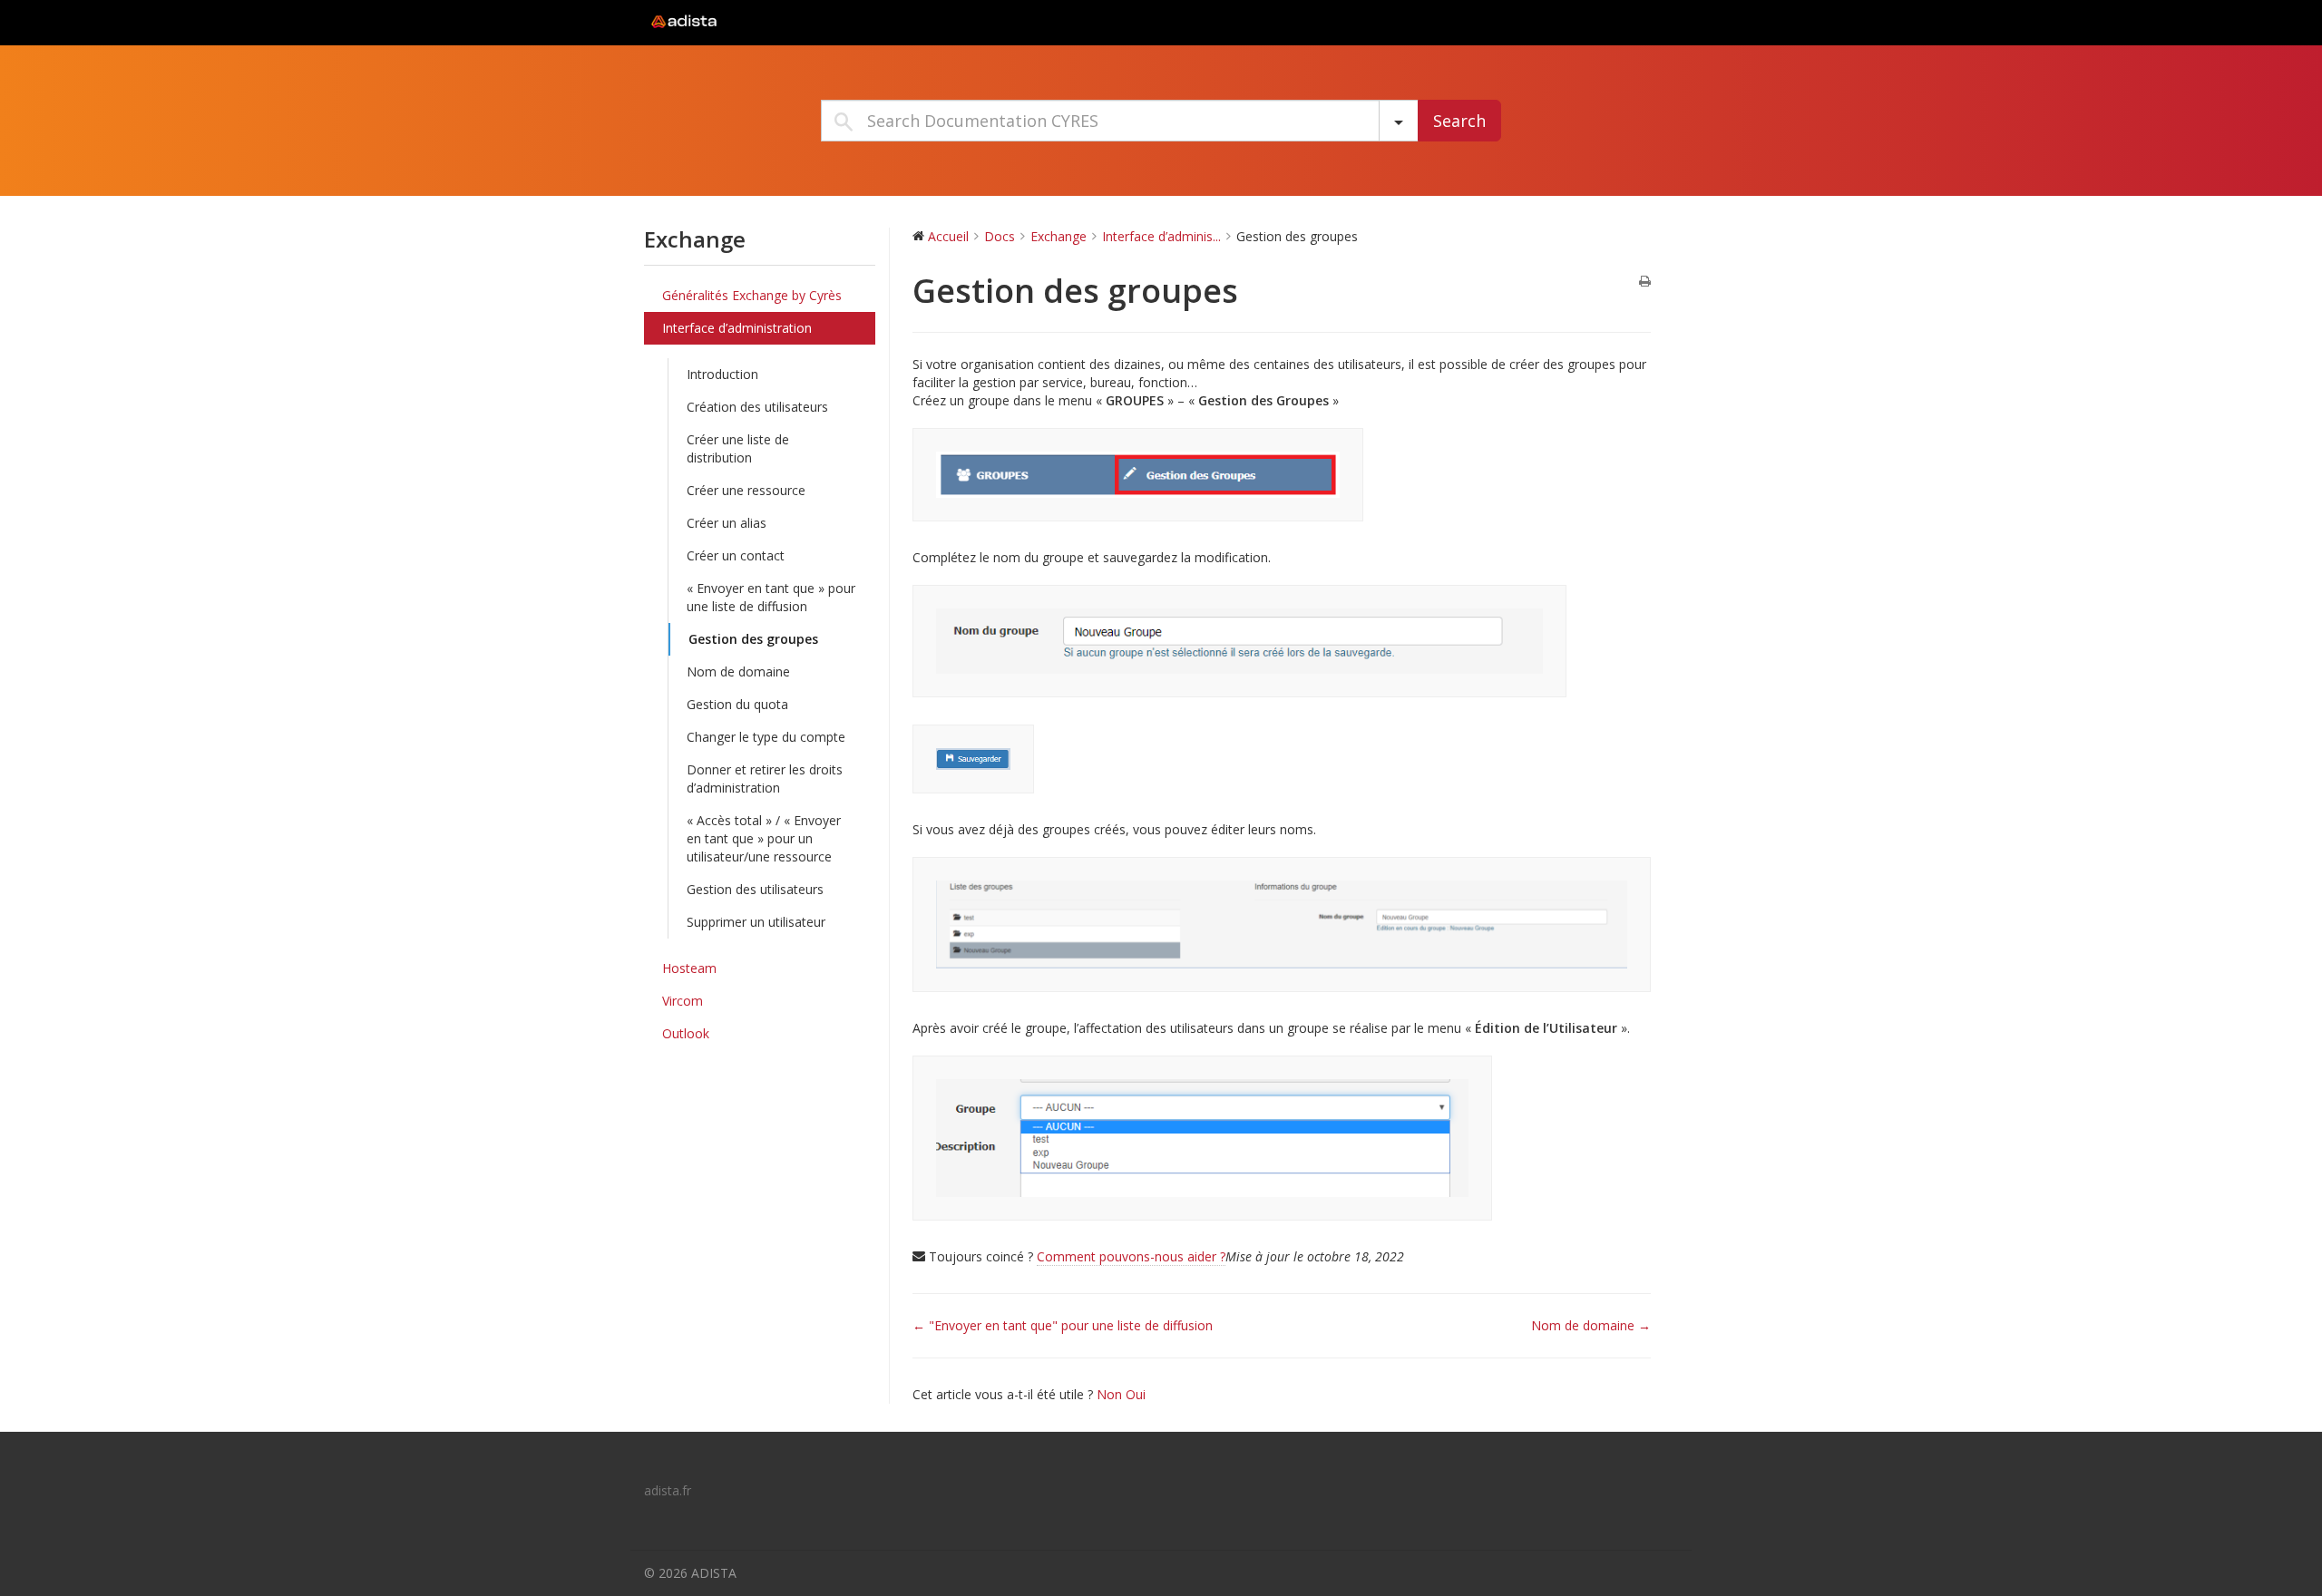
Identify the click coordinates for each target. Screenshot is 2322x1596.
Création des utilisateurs (757, 407)
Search (1459, 121)
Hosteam (689, 968)
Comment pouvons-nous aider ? (1131, 1256)
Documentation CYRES (757, 22)
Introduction (722, 374)
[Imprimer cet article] (1645, 282)
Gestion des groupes (753, 639)
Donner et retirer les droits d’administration (765, 779)
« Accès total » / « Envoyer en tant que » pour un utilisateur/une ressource (764, 838)
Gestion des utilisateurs (755, 889)
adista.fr (668, 1490)
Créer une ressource (746, 490)
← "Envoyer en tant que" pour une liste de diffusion (1063, 1325)
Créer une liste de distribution (738, 448)
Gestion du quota (737, 704)
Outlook (686, 1033)
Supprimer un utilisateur (756, 922)
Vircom (683, 1001)
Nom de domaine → (1591, 1325)
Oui (1136, 1394)
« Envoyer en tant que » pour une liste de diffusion (771, 597)
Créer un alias (727, 523)
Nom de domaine (738, 671)
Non (1111, 1394)
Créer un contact (736, 555)
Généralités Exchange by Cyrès (752, 295)
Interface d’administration (737, 328)
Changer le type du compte (766, 737)
